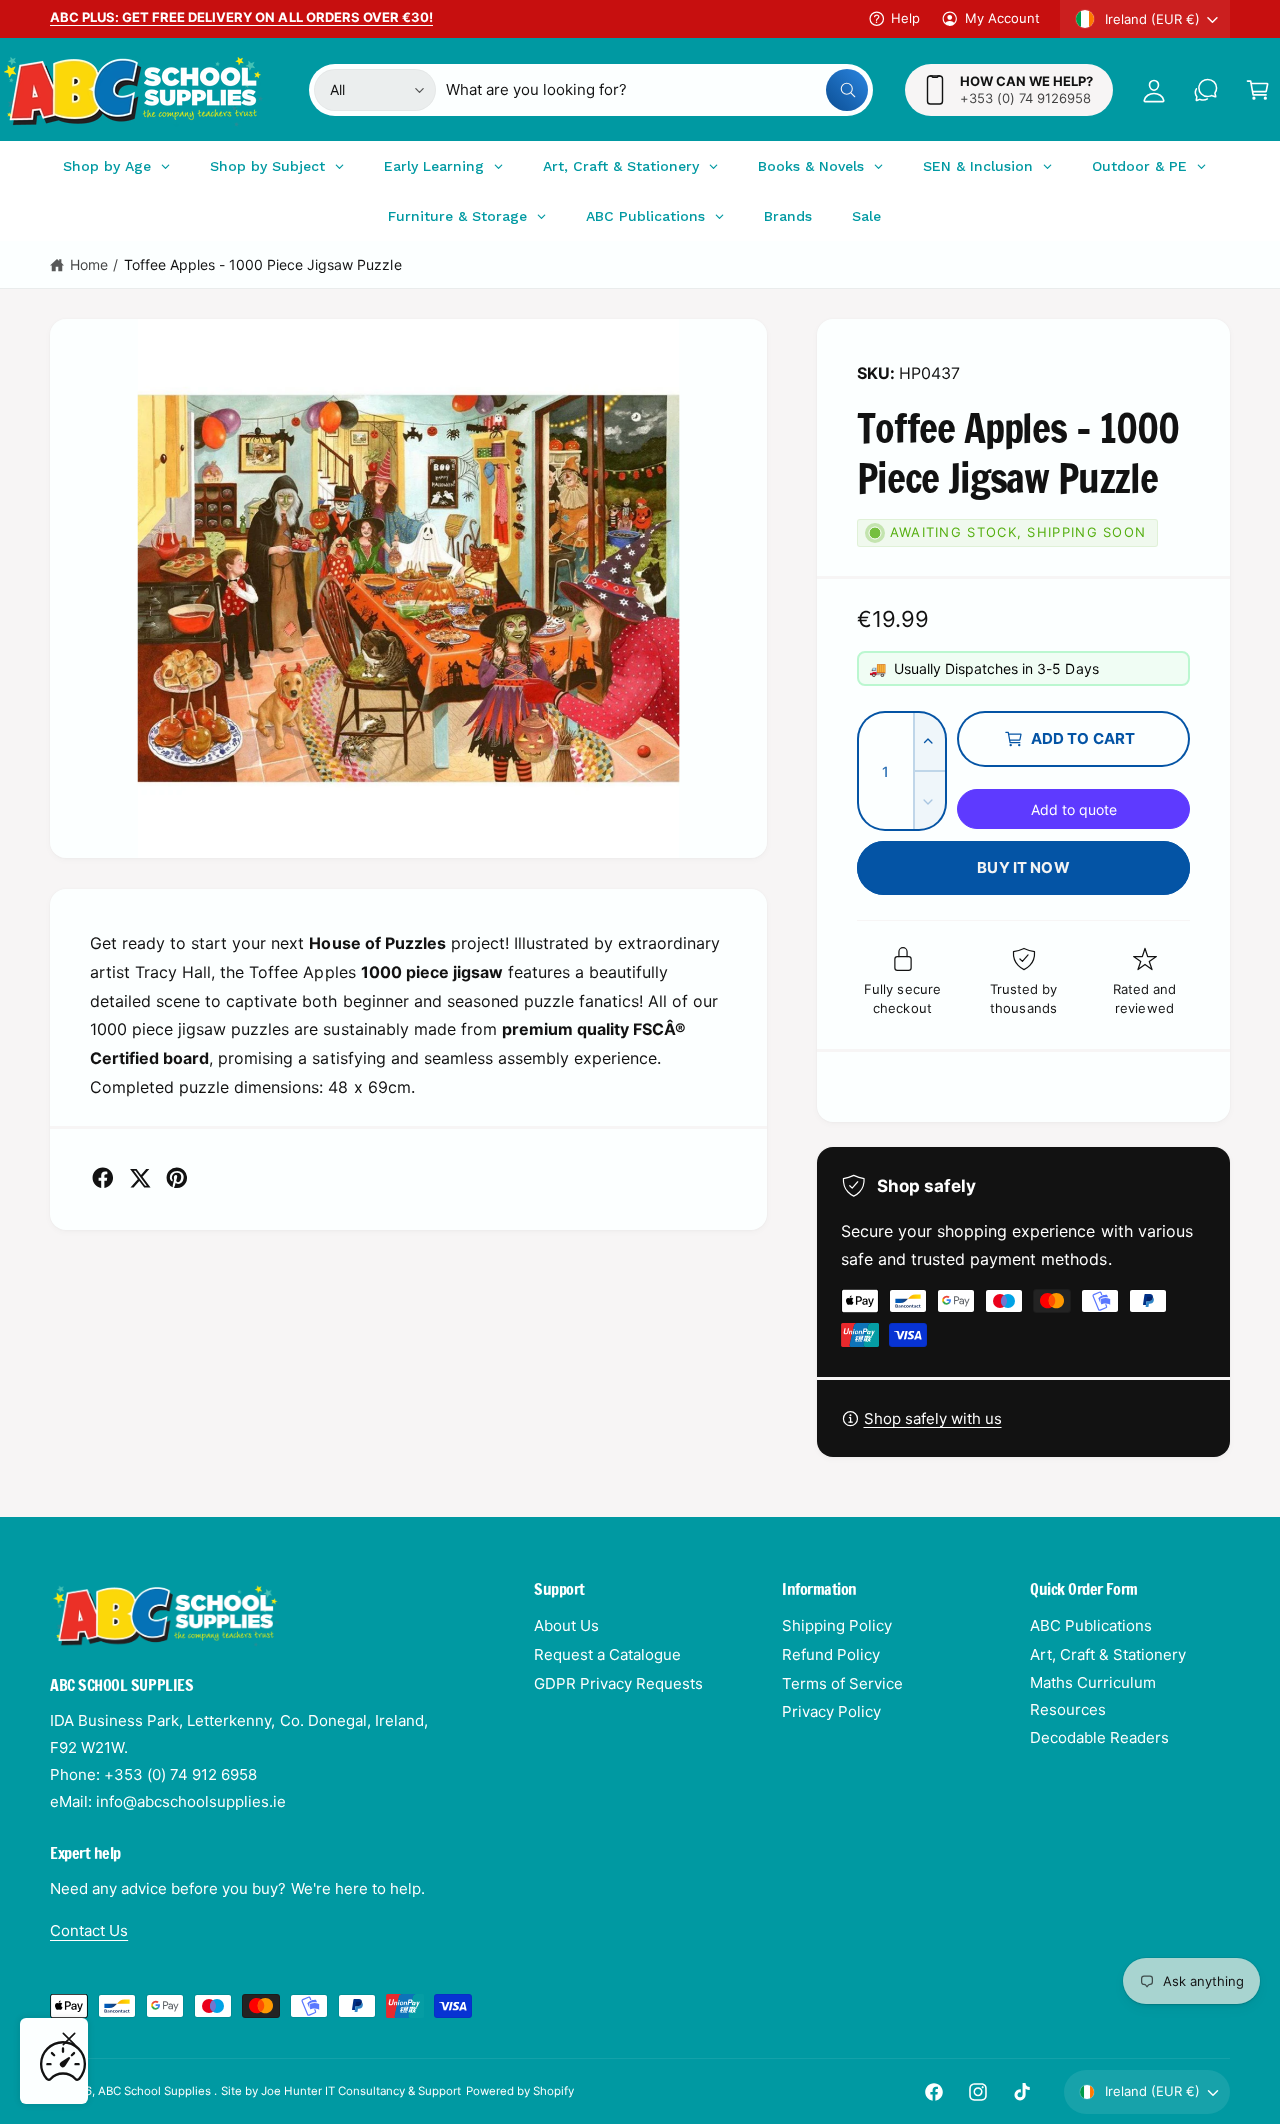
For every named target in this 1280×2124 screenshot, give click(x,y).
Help (905, 18)
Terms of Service (842, 1683)
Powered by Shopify (520, 2091)
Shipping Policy (837, 1625)
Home (89, 264)
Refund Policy (831, 1654)
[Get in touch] (1206, 90)
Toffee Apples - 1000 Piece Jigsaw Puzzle (263, 264)
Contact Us (89, 1930)
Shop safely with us (933, 1418)
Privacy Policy (831, 1711)
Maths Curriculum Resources (1093, 1696)
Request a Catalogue (607, 1654)
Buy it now (1023, 867)
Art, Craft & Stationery (1108, 1654)
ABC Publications (1091, 1625)
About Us (566, 1625)
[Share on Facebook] (103, 1178)
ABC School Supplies (156, 2091)
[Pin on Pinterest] (177, 1178)
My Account (1002, 18)
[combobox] (657, 90)
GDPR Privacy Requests (618, 1683)
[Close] (69, 2039)
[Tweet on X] (140, 1178)
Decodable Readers (1099, 1737)
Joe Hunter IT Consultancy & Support (361, 2091)
